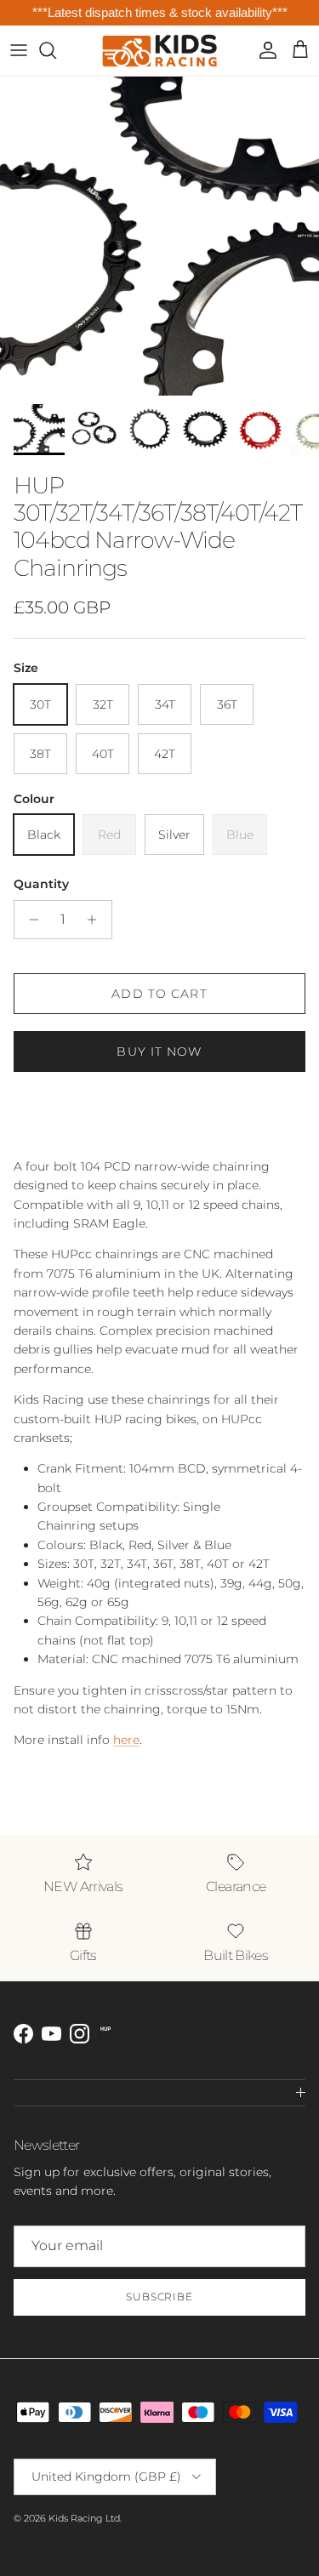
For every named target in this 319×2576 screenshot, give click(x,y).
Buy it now (159, 1051)
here (126, 1740)
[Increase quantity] (97, 920)
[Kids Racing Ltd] (159, 51)
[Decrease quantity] (29, 920)
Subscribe (160, 2297)
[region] (159, 13)
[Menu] (19, 50)
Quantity (41, 884)
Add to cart (159, 994)
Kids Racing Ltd (84, 2518)
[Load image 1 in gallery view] (159, 236)
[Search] (56, 50)
